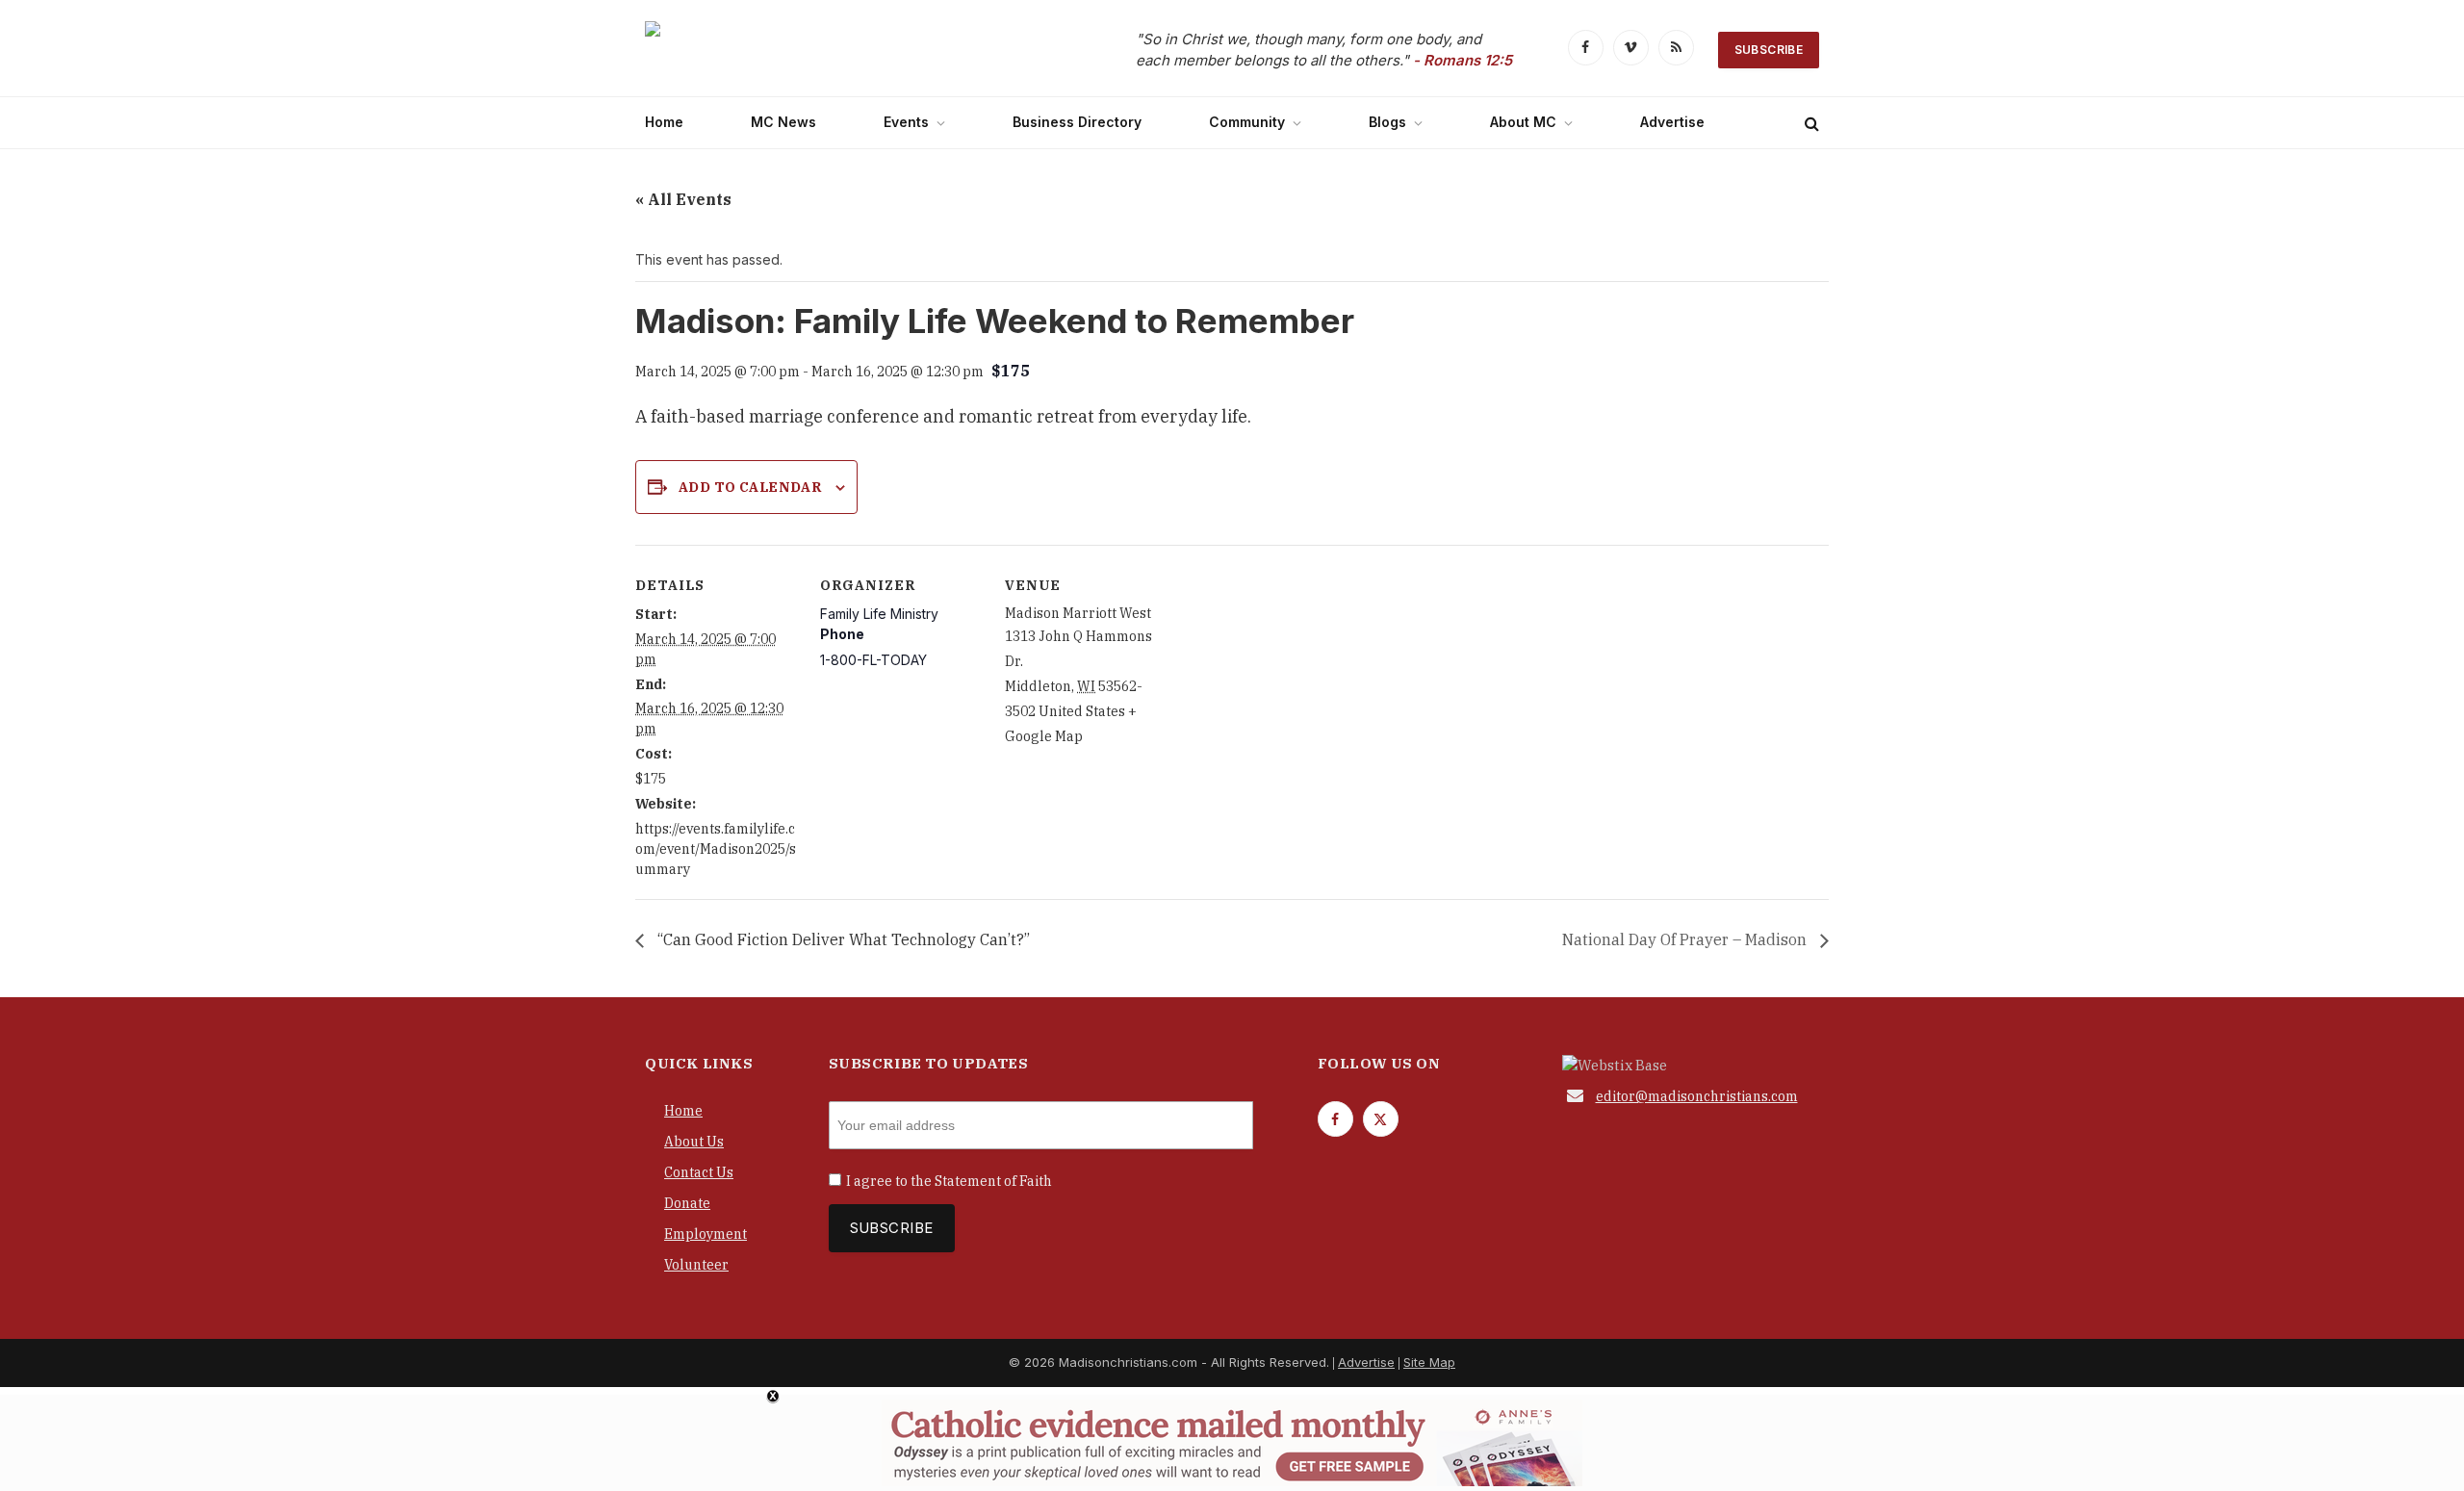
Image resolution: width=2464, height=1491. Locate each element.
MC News (783, 122)
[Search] (1810, 123)
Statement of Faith (993, 1181)
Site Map (1429, 1362)
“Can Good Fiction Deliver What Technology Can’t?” (842, 939)
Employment (706, 1234)
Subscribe (1769, 50)
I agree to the (949, 1181)
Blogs (1387, 122)
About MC (1523, 122)
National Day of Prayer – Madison (1686, 939)
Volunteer (696, 1265)
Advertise (1672, 122)
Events (906, 122)
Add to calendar (750, 487)
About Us (694, 1142)
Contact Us (699, 1172)
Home (664, 122)
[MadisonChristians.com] (813, 51)
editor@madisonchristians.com (1697, 1096)
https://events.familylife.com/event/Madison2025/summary (716, 849)
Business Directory (1077, 122)
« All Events (683, 199)
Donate (687, 1203)
